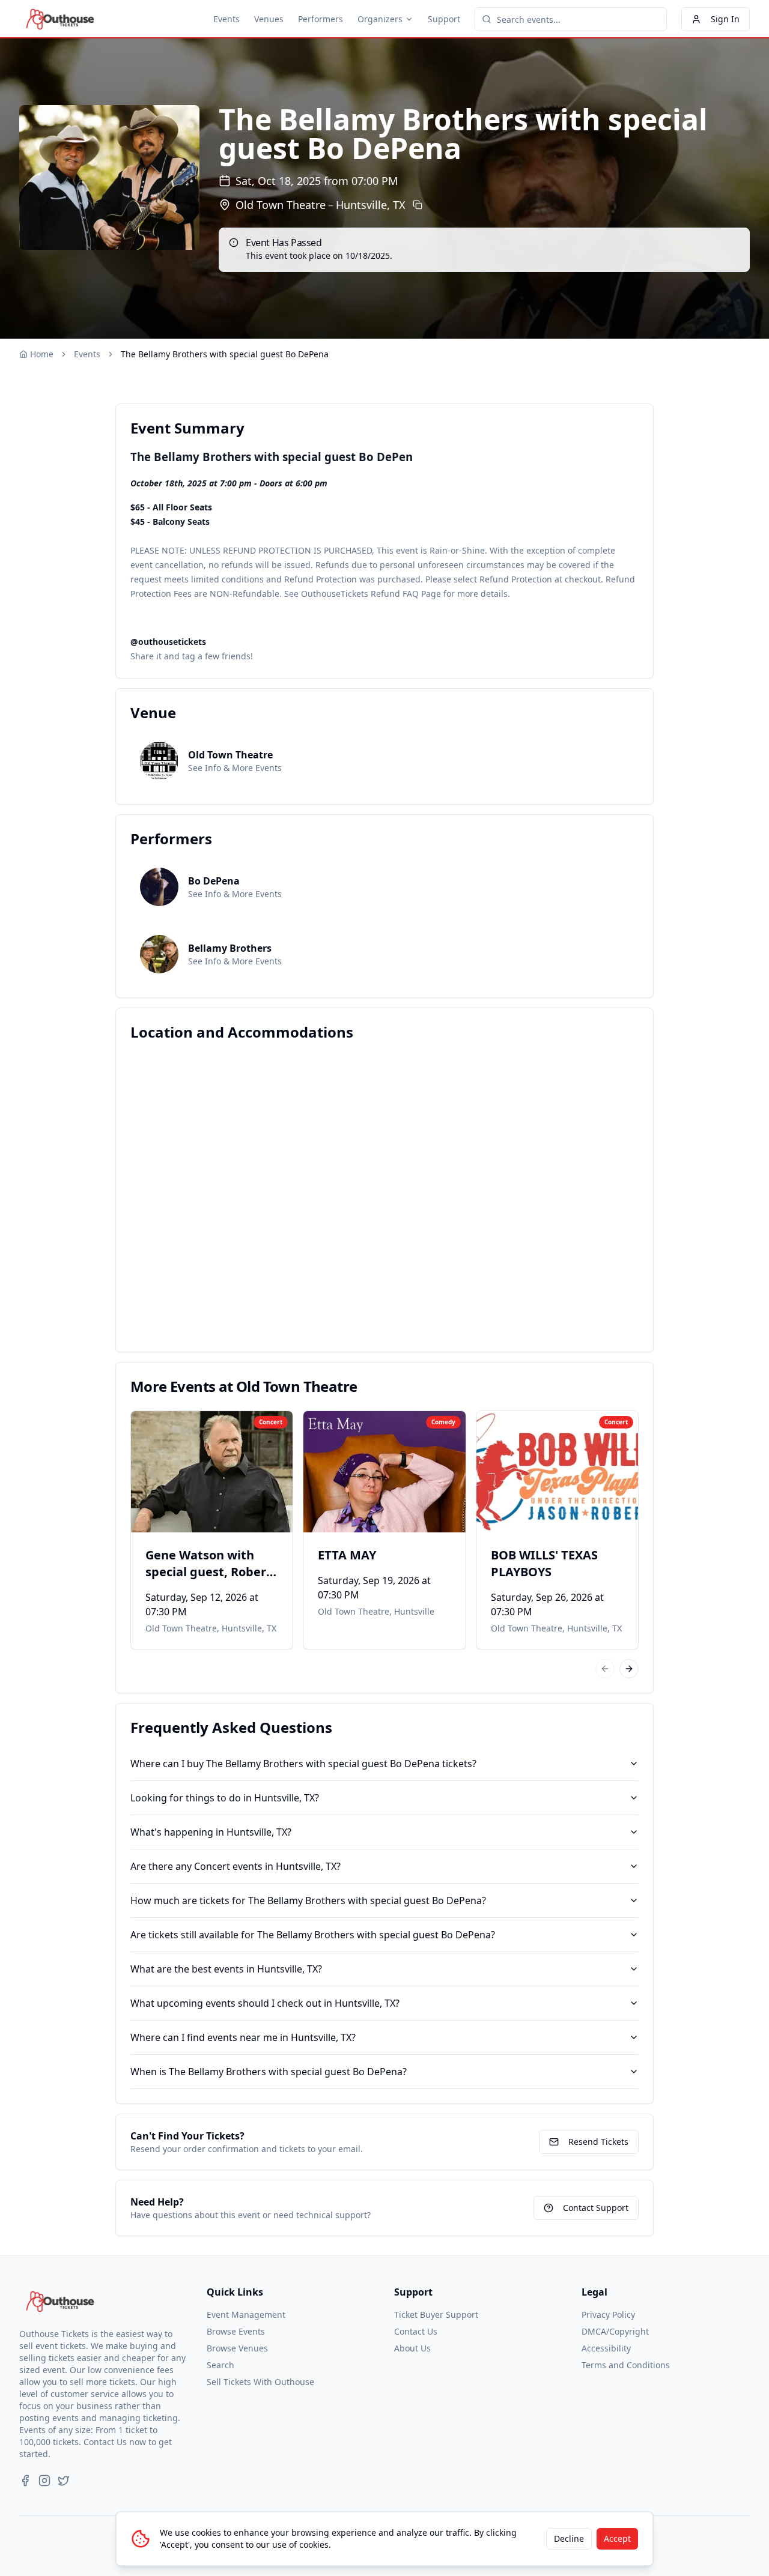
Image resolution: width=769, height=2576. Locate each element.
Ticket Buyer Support (436, 2314)
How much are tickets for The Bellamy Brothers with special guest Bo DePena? (308, 1900)
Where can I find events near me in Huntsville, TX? (243, 2037)
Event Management (246, 2314)
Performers (321, 19)
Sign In (725, 19)
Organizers (380, 19)
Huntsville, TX (371, 205)
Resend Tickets (598, 2142)
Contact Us (416, 2331)
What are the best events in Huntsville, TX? (226, 1969)
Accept (617, 2538)
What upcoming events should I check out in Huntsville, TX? (265, 2003)
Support (444, 19)
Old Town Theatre (281, 205)
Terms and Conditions (626, 2365)
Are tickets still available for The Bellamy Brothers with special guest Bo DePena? (313, 1935)
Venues (269, 19)
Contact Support (596, 2208)
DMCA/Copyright (615, 2331)
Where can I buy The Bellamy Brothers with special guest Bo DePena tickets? (303, 1764)
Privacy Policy (608, 2314)
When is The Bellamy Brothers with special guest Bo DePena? (269, 2072)
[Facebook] (25, 2481)
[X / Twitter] (64, 2481)
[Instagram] (44, 2481)
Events (226, 19)
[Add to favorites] (148, 1428)
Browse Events (236, 2331)
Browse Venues (237, 2348)
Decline (569, 2538)
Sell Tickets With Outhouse (260, 2382)
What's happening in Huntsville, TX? (211, 1832)
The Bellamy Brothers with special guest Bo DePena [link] (225, 354)
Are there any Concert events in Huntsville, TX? (236, 1866)
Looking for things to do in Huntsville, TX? (225, 1798)
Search (220, 2365)
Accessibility (606, 2348)
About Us (412, 2348)
